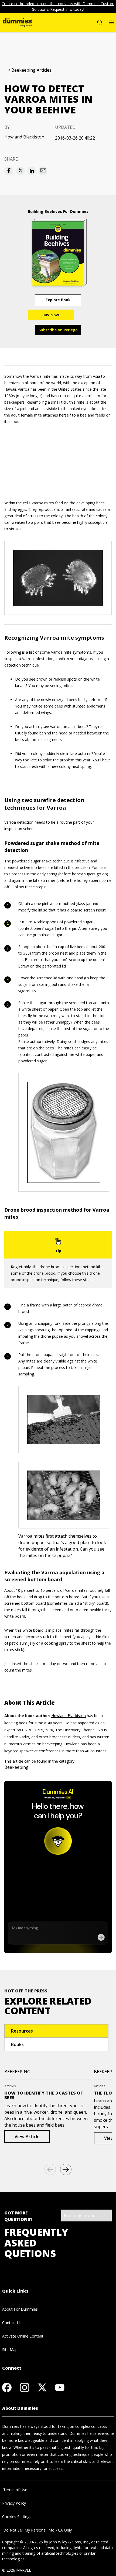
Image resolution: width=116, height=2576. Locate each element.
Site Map (10, 2350)
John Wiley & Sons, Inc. (69, 2542)
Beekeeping (16, 1767)
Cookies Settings (17, 2517)
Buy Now (51, 315)
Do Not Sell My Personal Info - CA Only (37, 2530)
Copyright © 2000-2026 (23, 2542)
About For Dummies (20, 2309)
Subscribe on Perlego (58, 330)
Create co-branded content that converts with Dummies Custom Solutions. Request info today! (58, 6)
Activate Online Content (23, 2336)
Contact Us (12, 2323)
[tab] (56, 2031)
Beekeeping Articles (31, 70)
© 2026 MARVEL (17, 2570)
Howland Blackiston (24, 137)
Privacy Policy (14, 2503)
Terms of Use (15, 2490)
